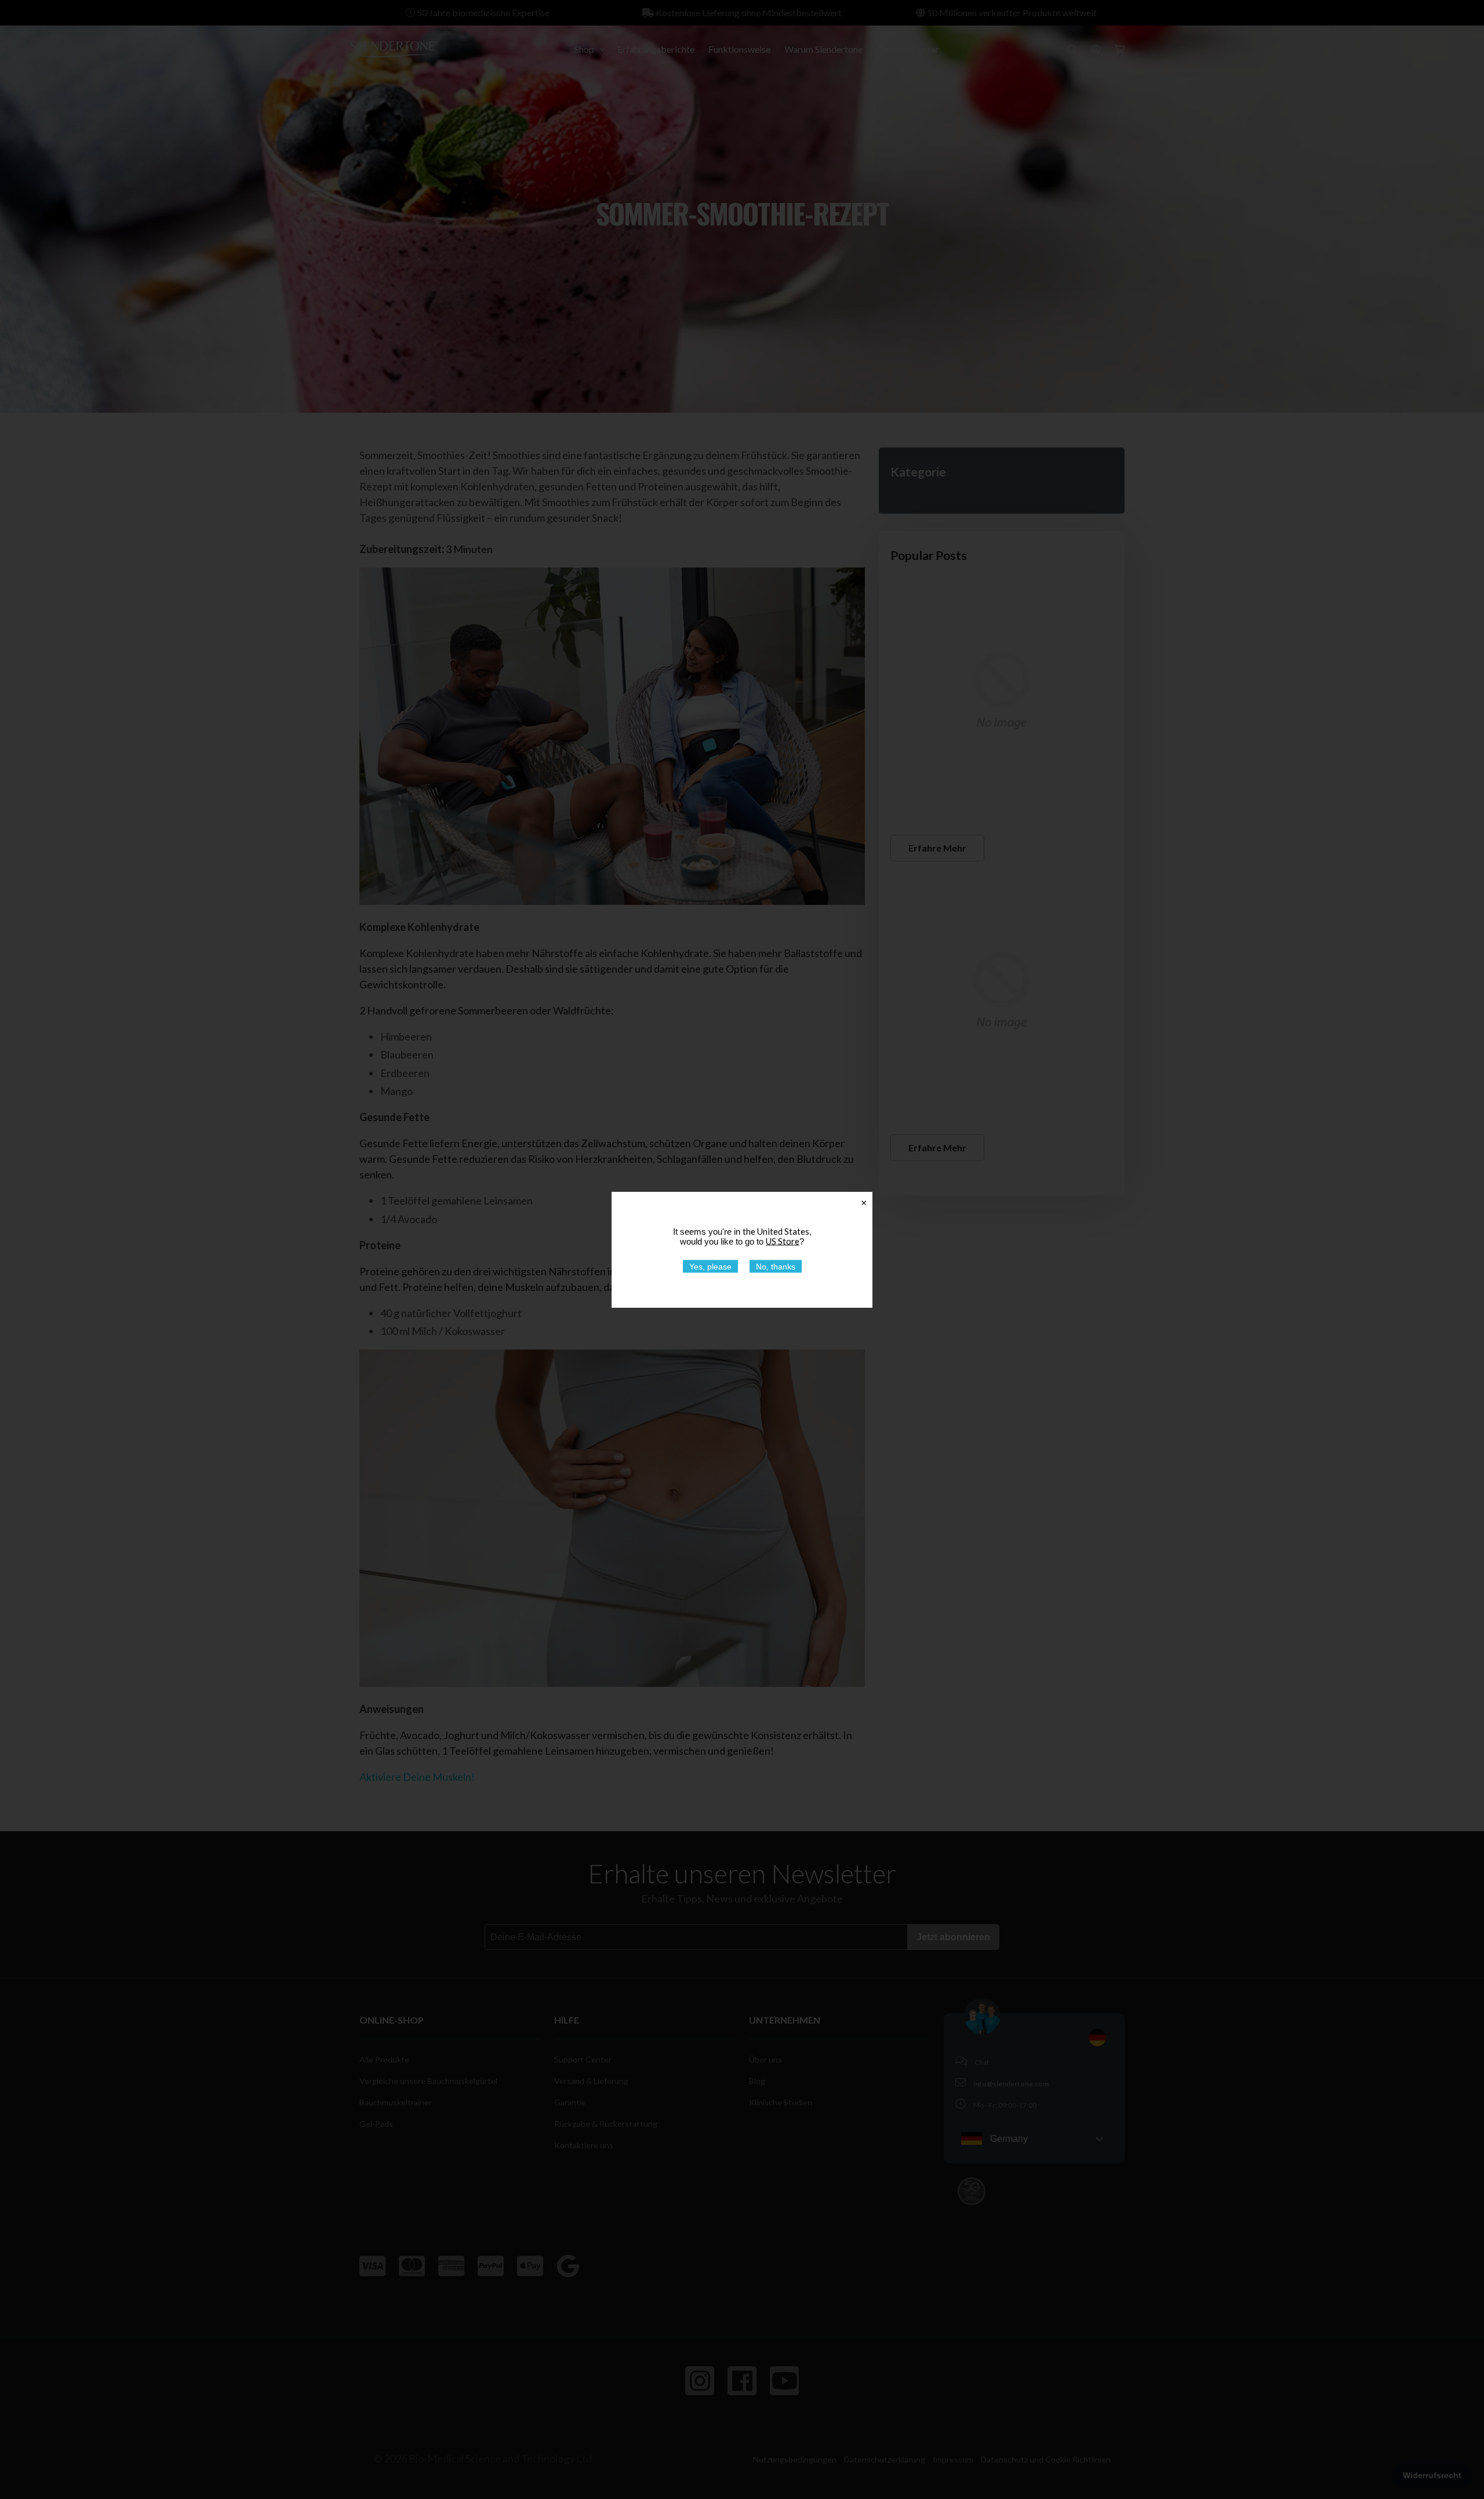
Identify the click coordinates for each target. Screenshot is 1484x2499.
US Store (783, 1241)
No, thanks (776, 1266)
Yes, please (710, 1266)
